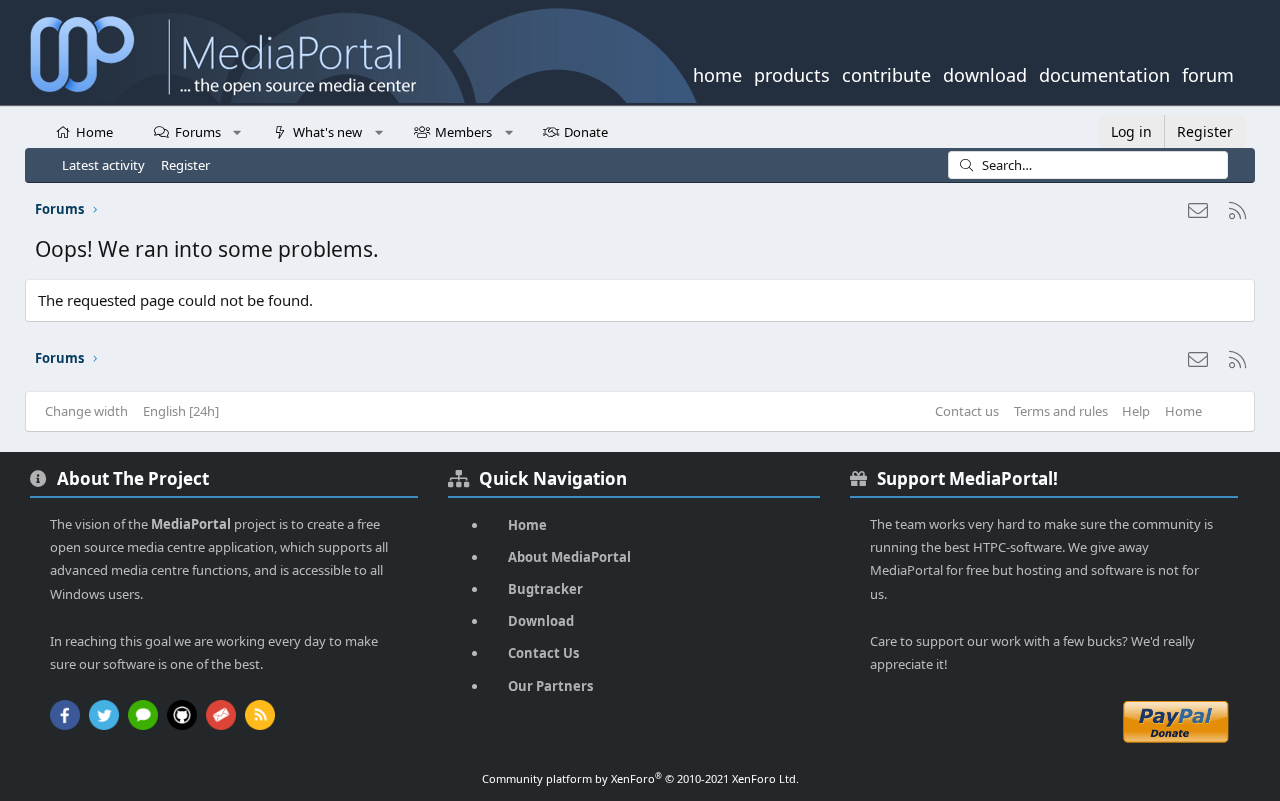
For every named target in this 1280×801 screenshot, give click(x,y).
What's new (327, 132)
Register (185, 165)
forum (1208, 73)
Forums (198, 132)
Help (1136, 411)
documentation (1104, 73)
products (792, 73)
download (985, 73)
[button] (237, 131)
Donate (586, 132)
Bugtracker (545, 589)
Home (94, 132)
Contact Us (543, 653)
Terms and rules (1061, 411)
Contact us (967, 411)
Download (541, 621)
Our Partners (550, 686)
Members (463, 132)
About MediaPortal (569, 557)
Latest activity (103, 165)
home (717, 73)
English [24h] (181, 411)
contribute (886, 73)
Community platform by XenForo (640, 778)
